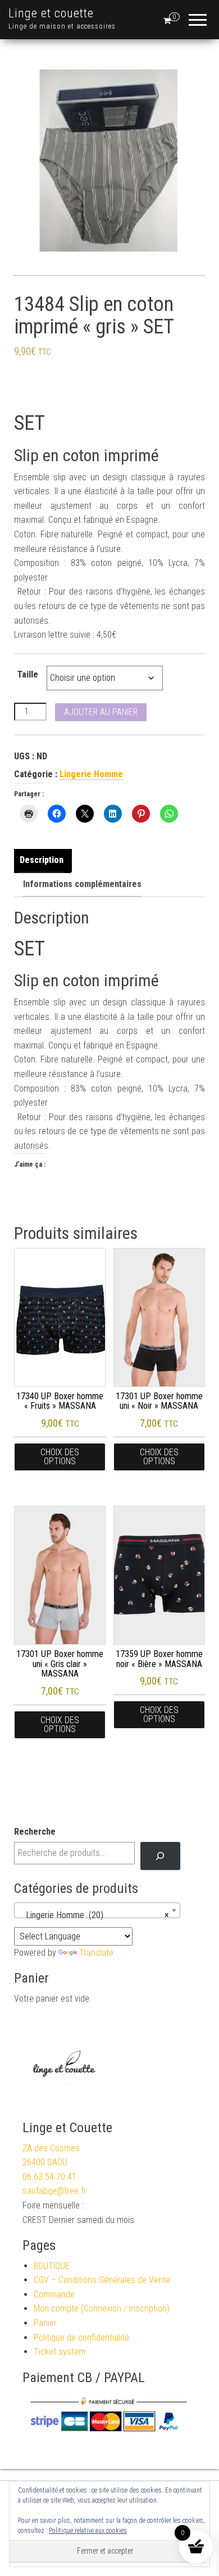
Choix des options (60, 1457)
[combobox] (97, 1910)
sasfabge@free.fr (54, 2191)
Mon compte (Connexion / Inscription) (102, 2308)
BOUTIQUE (52, 2266)
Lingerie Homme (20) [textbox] (94, 1915)
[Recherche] (160, 1856)
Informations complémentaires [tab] (82, 884)
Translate (96, 1953)
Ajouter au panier (101, 712)
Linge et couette (51, 13)
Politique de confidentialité (81, 2338)
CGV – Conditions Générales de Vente (102, 2280)
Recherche (35, 1832)
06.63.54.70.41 (49, 2177)
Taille (28, 674)
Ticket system (60, 2352)
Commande (54, 2294)
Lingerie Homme (91, 774)
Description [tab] (42, 860)
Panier (45, 2323)
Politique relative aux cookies (88, 2531)
